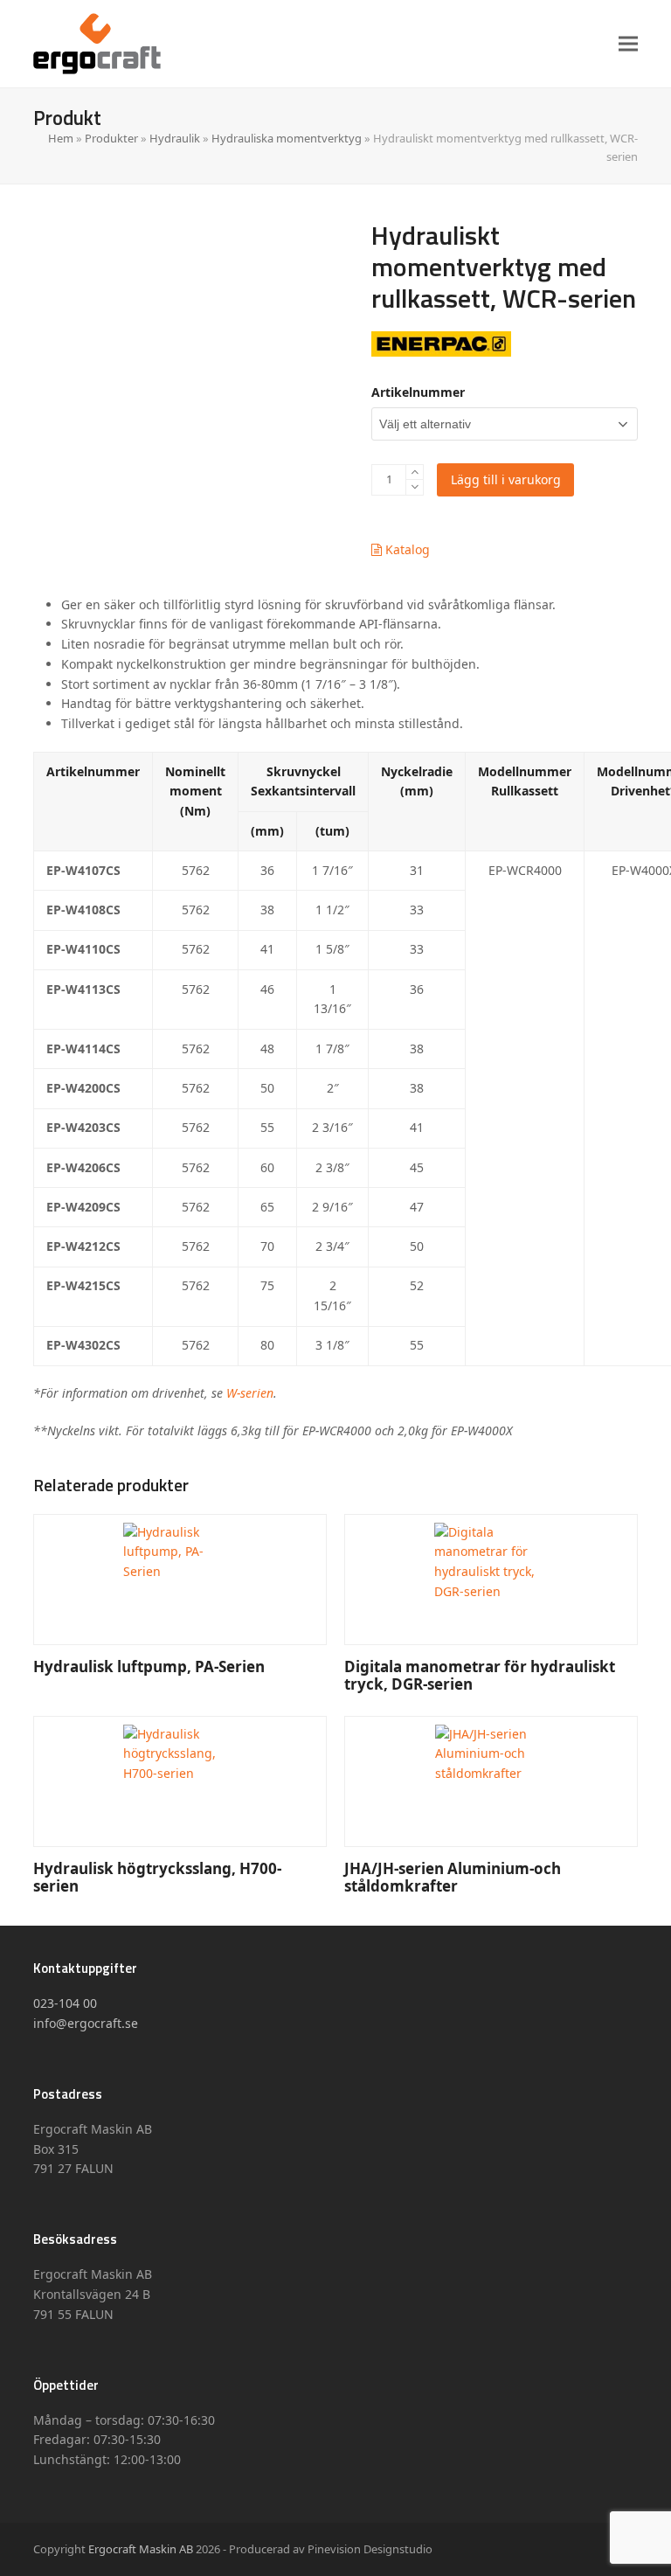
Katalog (406, 549)
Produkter (111, 138)
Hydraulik (175, 138)
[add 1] (415, 472)
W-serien (250, 1393)
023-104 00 (65, 2003)
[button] (628, 43)
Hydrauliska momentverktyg (287, 138)
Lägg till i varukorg (506, 479)
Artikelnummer (418, 392)
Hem (61, 138)
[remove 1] (415, 487)
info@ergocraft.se (86, 2023)
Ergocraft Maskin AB (141, 2549)
